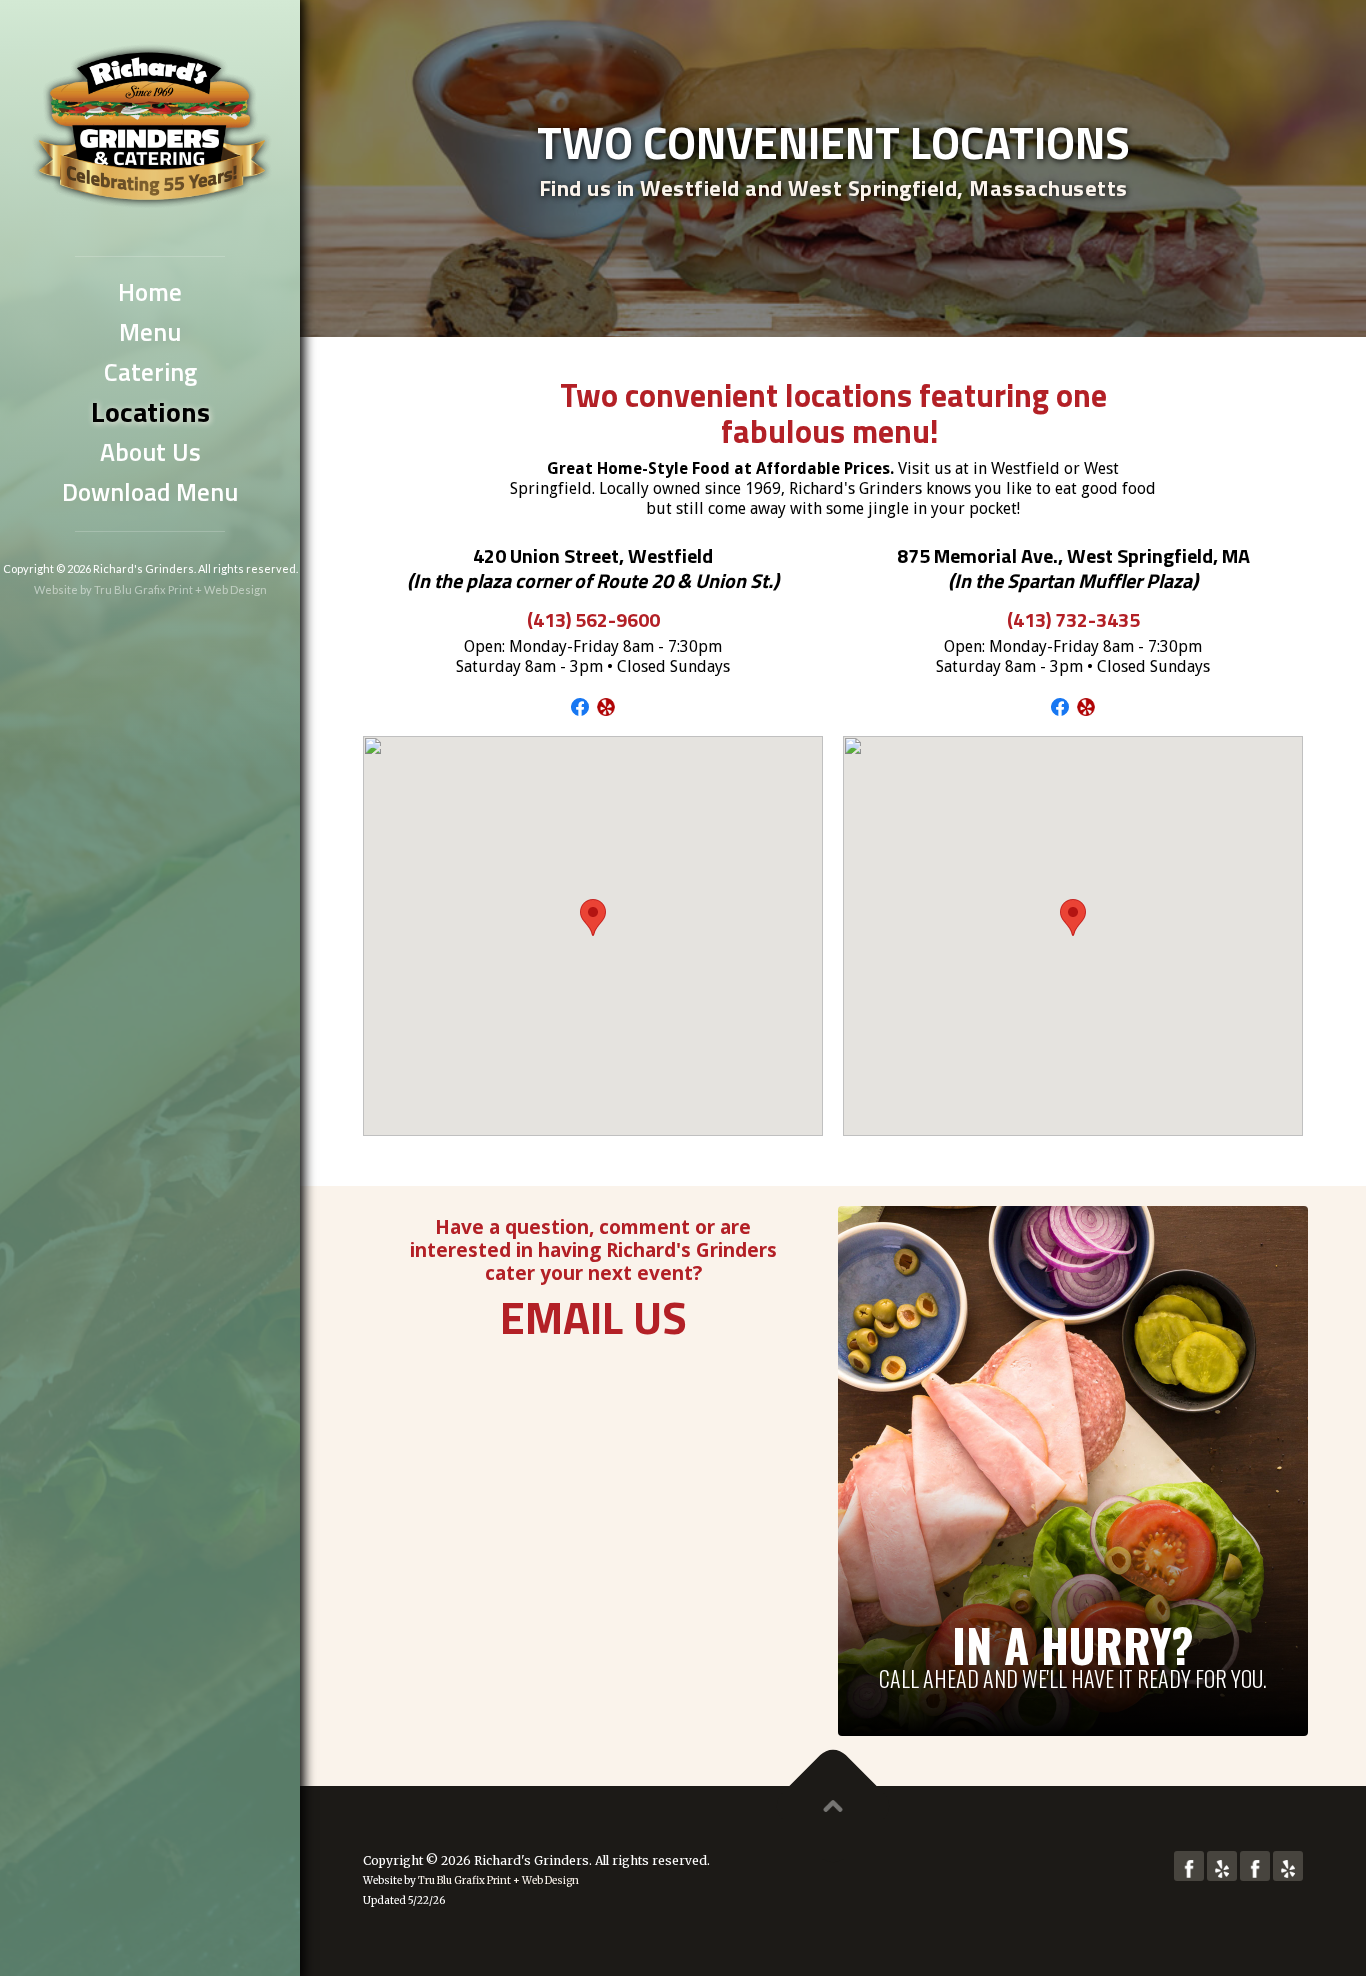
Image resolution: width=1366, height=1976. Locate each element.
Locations (150, 412)
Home (150, 292)
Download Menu (150, 492)
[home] (150, 121)
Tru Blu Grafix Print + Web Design (180, 589)
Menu (150, 332)
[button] (593, 917)
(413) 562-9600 (593, 619)
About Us (150, 452)
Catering (150, 372)
